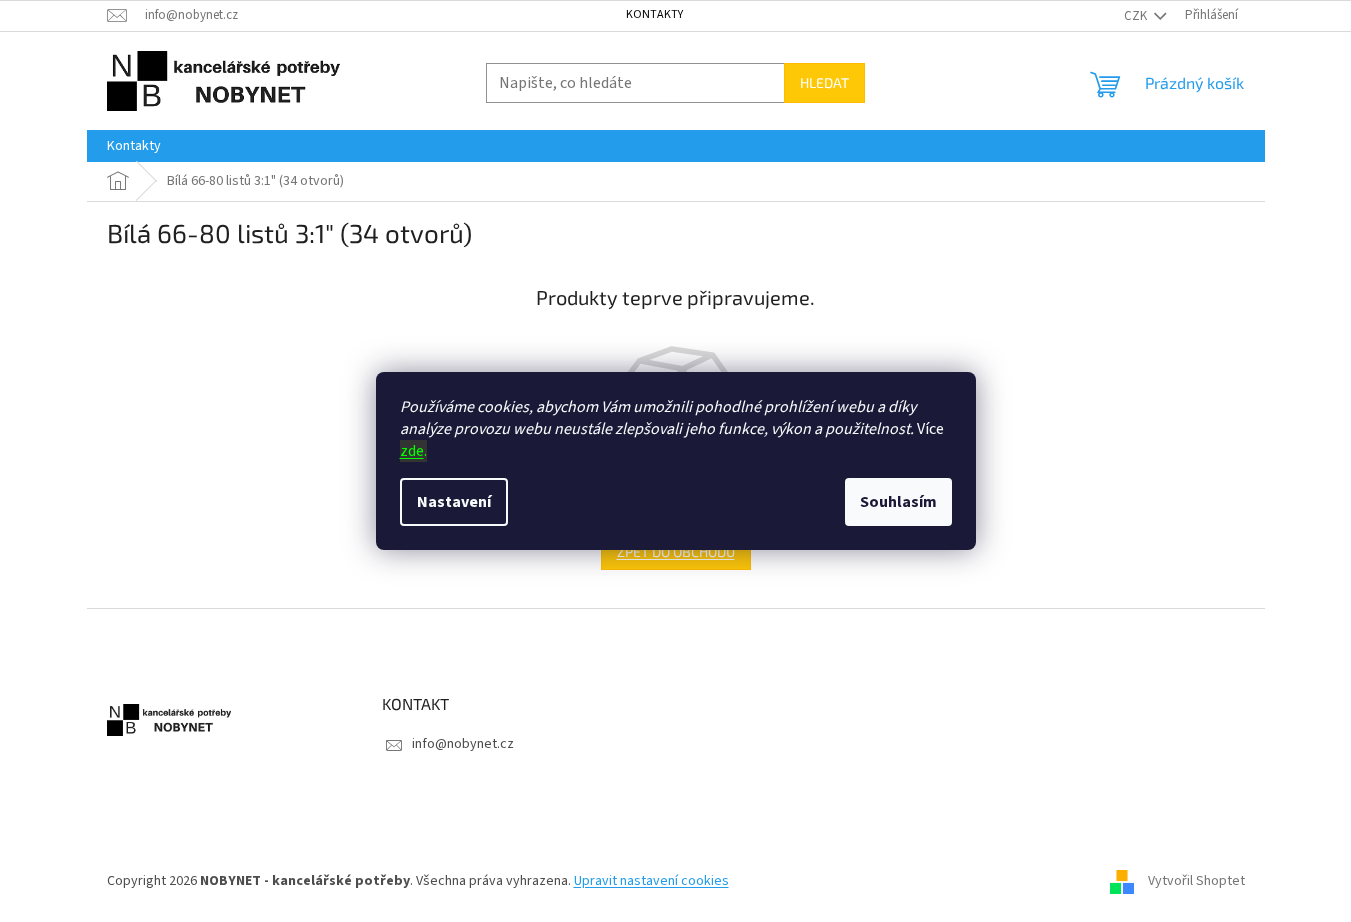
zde (412, 451)
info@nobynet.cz (463, 744)
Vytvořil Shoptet (1196, 881)
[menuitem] (134, 146)
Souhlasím (898, 502)
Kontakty (654, 14)
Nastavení (454, 502)
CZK (1137, 16)
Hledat (824, 82)
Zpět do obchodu (676, 551)
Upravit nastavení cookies (651, 881)
